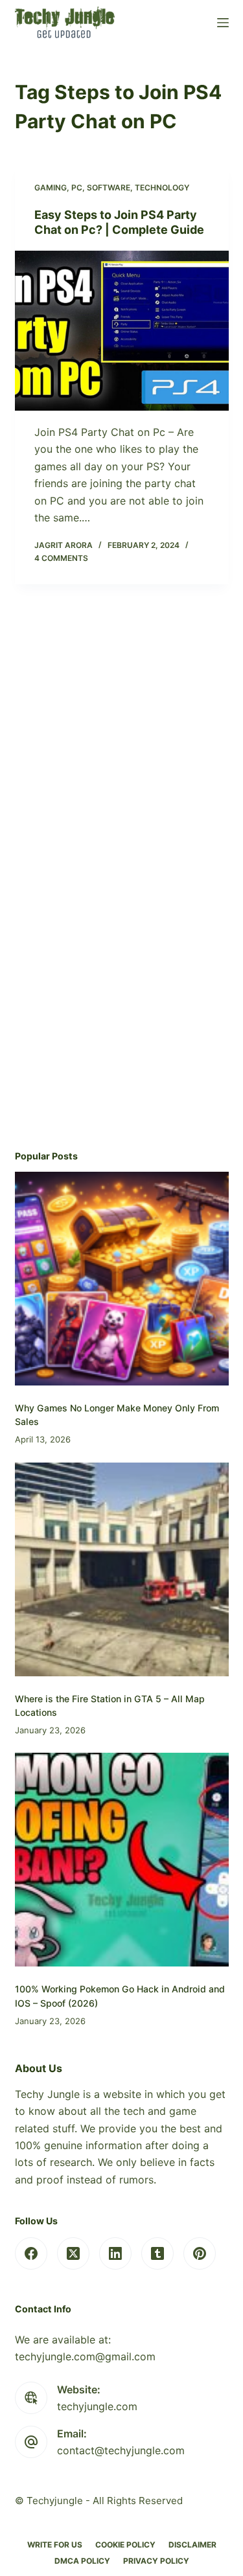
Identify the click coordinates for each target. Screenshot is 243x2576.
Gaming (51, 188)
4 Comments (61, 558)
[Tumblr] (157, 2253)
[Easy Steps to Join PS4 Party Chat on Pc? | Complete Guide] (122, 331)
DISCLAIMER (192, 2545)
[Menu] (223, 23)
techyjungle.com (97, 2406)
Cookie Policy (125, 2545)
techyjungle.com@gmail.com (85, 2356)
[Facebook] (31, 2253)
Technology (162, 188)
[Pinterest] (200, 2253)
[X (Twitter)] (73, 2253)
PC (77, 188)
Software (109, 188)
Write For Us (55, 2545)
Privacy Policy (156, 2561)
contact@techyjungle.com (121, 2450)
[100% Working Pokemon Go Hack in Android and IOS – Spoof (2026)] (122, 1860)
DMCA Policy (82, 2561)
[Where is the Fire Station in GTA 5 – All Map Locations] (122, 1569)
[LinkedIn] (115, 2253)
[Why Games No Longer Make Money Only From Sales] (122, 1279)
